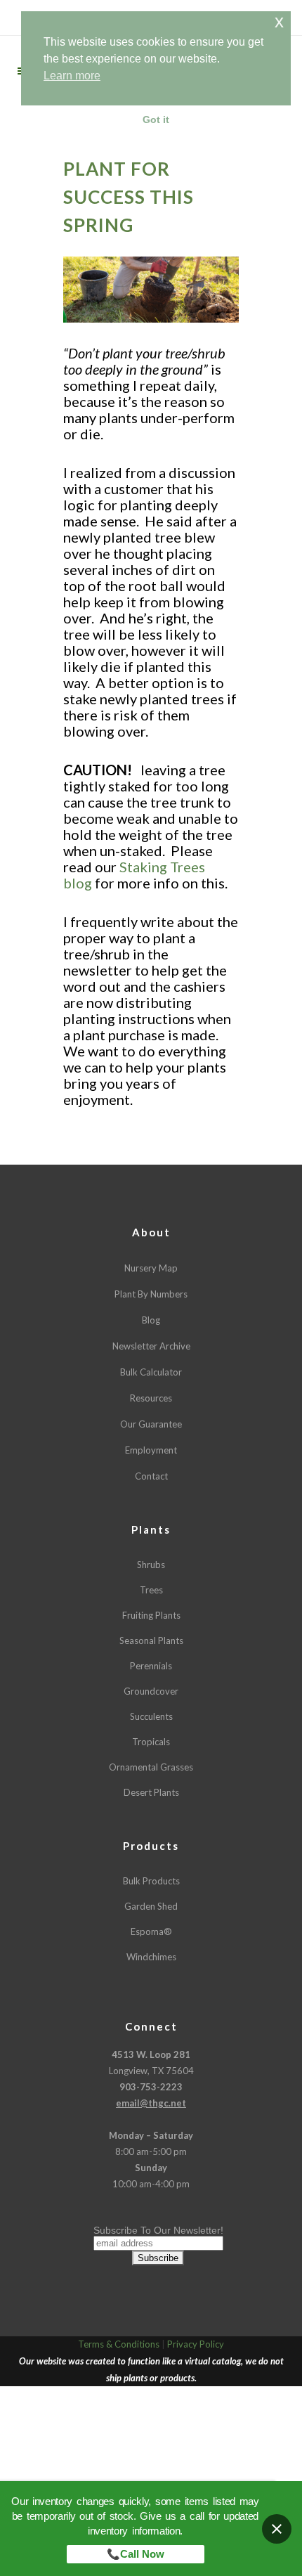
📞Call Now (136, 2554)
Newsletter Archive (151, 1346)
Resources (151, 1398)
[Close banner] (277, 2529)
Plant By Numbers (151, 1294)
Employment (151, 1450)
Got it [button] (156, 119)
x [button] (279, 21)
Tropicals (151, 1742)
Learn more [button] (72, 76)
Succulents (151, 1716)
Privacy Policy (196, 2344)
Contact (151, 1476)
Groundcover (151, 1691)
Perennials (151, 1666)
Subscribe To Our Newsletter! (158, 2230)
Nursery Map (151, 1268)
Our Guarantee (151, 1424)
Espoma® (151, 1931)
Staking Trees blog (134, 875)
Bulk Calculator (151, 1372)
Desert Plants (151, 1792)
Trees (151, 1590)
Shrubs (151, 1565)
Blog (151, 1320)
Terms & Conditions (119, 2344)
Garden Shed (151, 1906)
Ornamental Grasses (151, 1767)
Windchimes (151, 1957)
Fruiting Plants (151, 1615)
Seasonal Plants (151, 1640)
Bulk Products (151, 1881)
